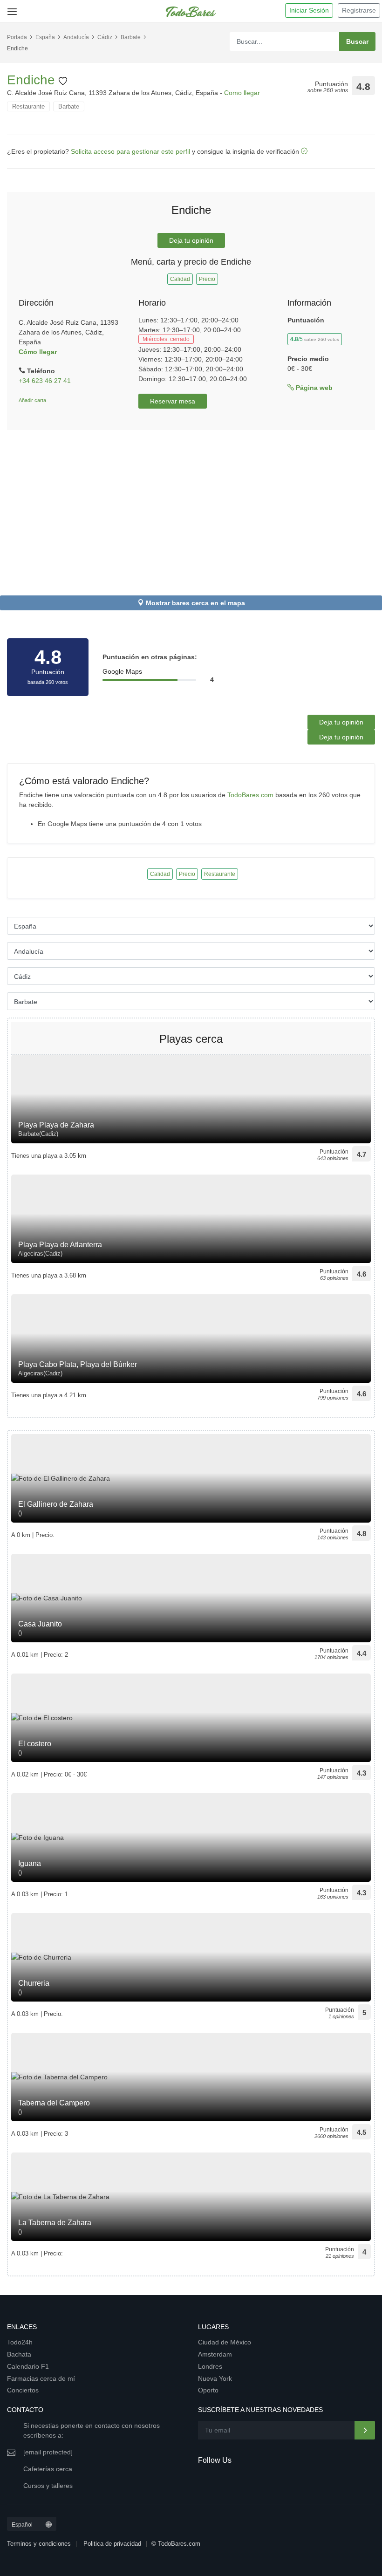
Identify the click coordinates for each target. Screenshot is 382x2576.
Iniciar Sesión (309, 10)
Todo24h (20, 2342)
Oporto (208, 2390)
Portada (17, 37)
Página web (313, 388)
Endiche (33, 80)
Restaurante (28, 106)
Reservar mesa (173, 401)
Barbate (131, 37)
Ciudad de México (225, 2342)
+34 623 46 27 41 (45, 381)
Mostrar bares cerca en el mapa (195, 603)
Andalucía (76, 37)
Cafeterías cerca (48, 2469)
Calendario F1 (28, 2366)
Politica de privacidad (112, 2544)
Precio (207, 279)
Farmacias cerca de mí (41, 2378)
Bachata (19, 2354)
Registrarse (359, 10)
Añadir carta (32, 400)
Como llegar (242, 93)
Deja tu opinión (191, 240)
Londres (210, 2366)
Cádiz (105, 37)
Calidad (180, 279)
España (45, 37)
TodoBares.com (250, 795)
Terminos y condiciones (39, 2544)
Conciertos (23, 2390)
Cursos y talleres (48, 2486)
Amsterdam (215, 2354)
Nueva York (215, 2378)
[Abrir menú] (10, 8)
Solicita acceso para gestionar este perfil (130, 151)
